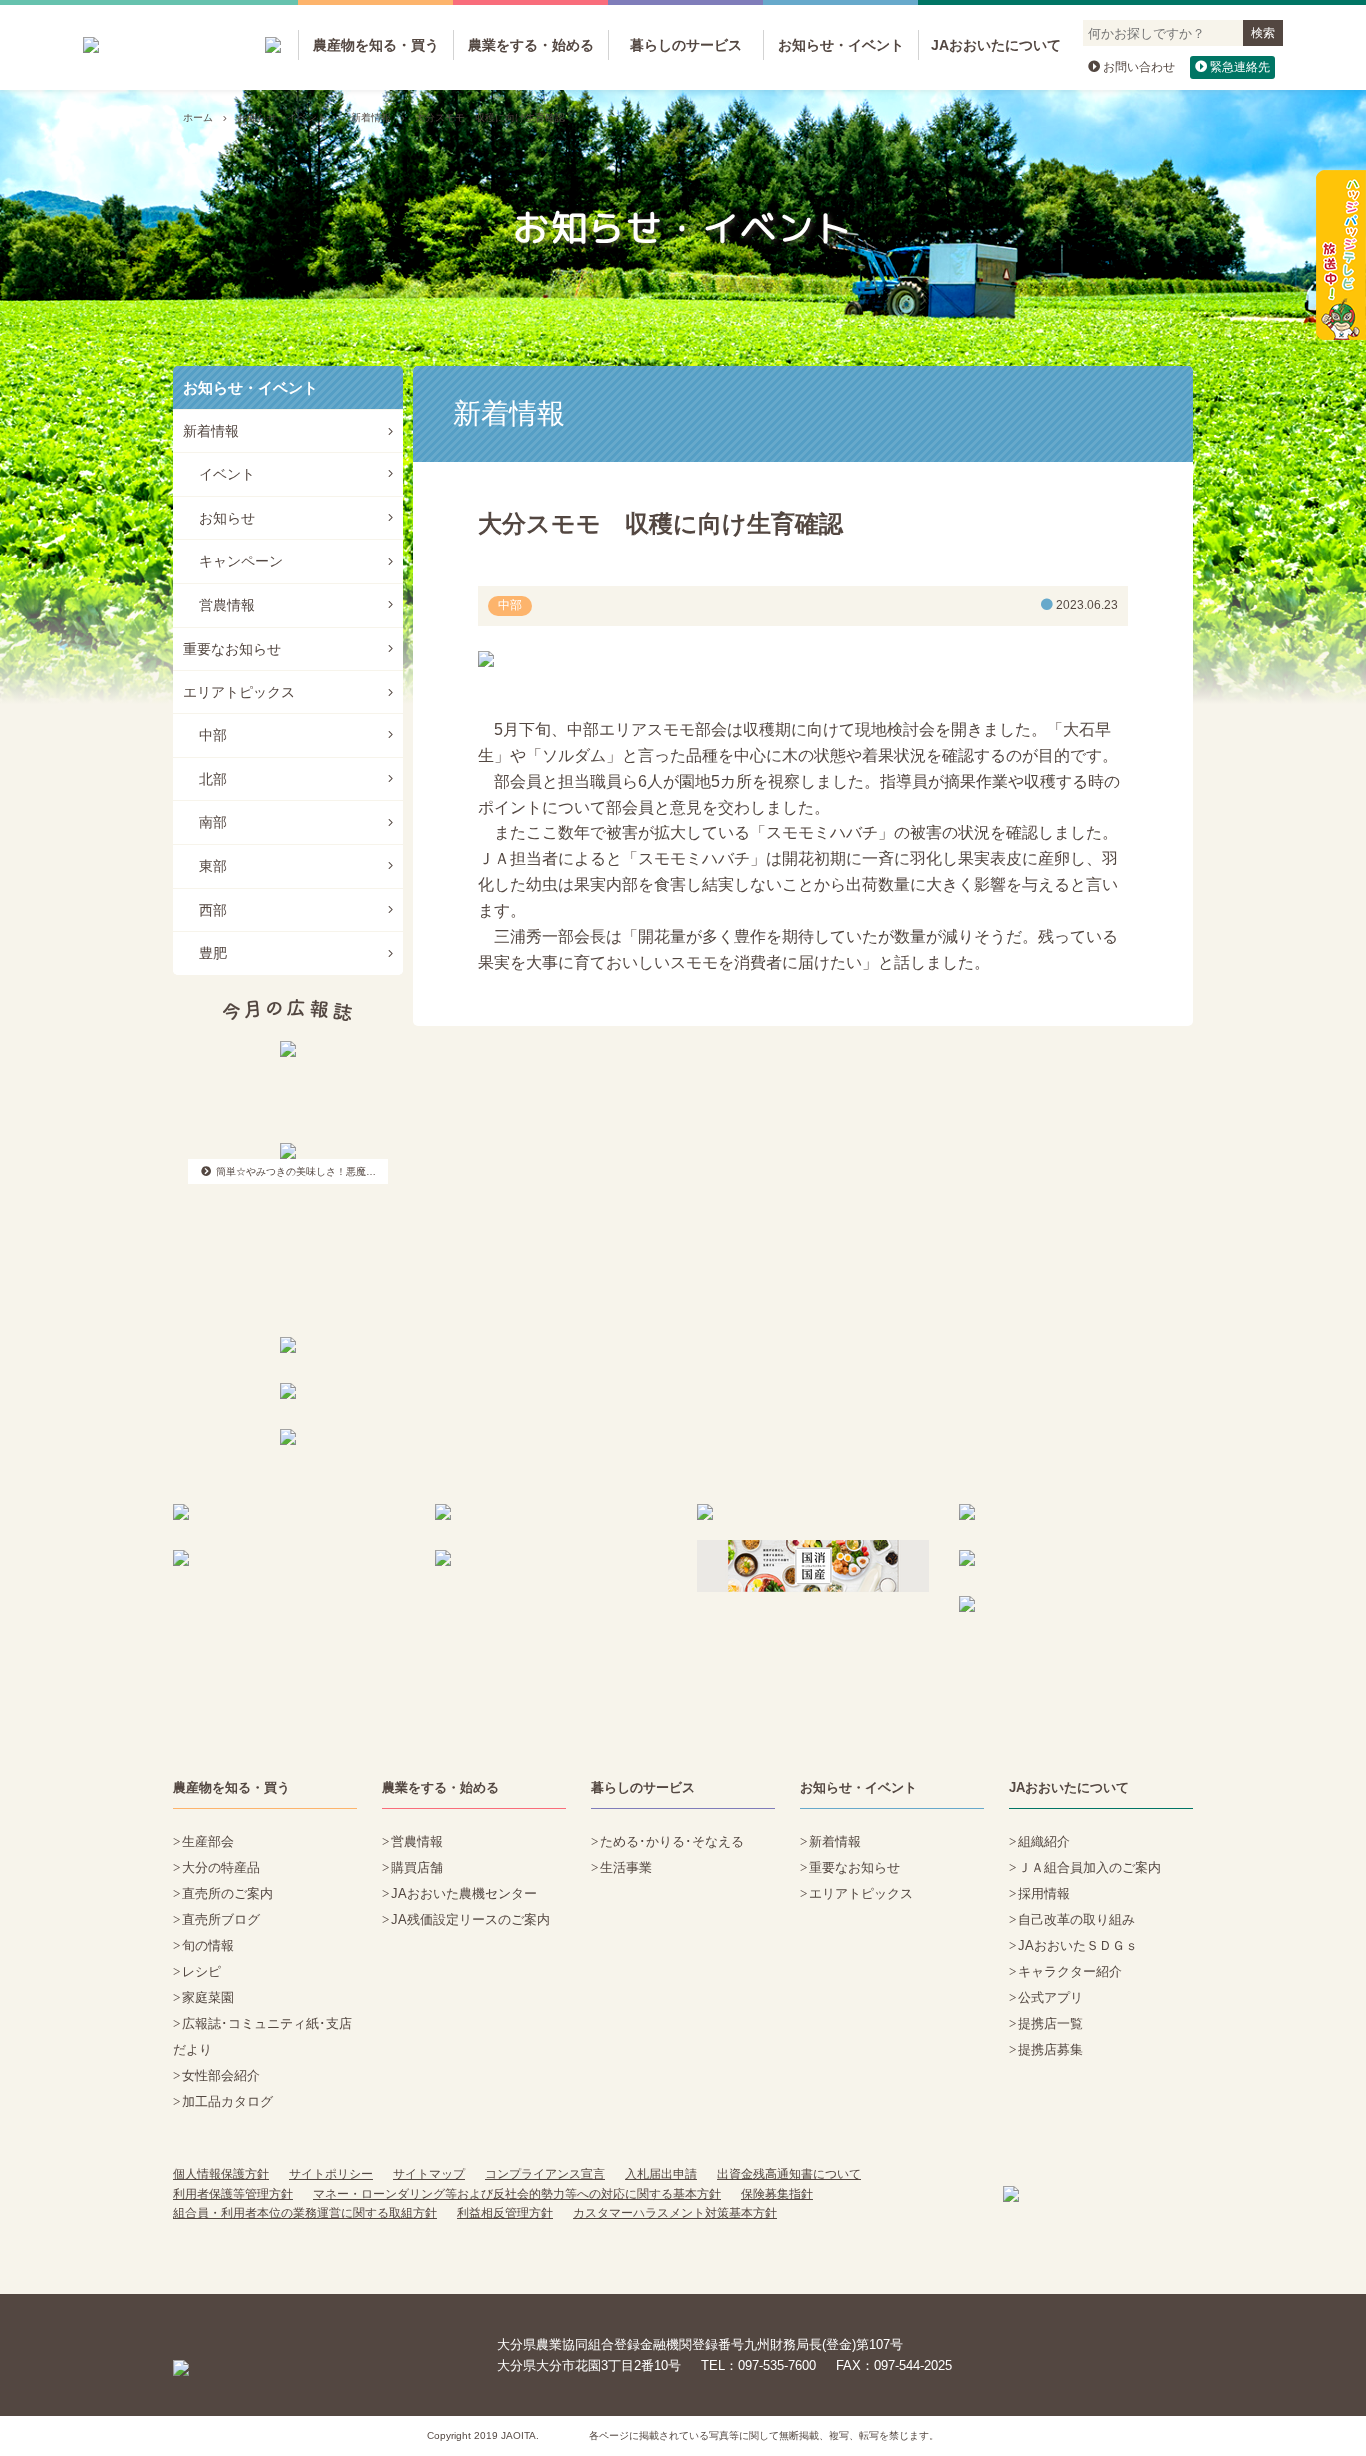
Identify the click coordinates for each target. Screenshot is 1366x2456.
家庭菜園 (208, 1997)
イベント (227, 474)
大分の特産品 (221, 1867)
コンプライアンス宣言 (545, 2174)
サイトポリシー (331, 2174)
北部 (213, 779)
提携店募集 (1050, 2049)
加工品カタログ (227, 2101)
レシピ (201, 1971)
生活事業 (626, 1867)
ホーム (198, 117)
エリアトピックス (239, 692)
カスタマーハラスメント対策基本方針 (675, 2213)
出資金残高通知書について (789, 2174)
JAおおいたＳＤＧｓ (1078, 1945)
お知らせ (227, 518)
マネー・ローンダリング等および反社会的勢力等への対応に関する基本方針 (517, 2194)
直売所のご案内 (227, 1893)
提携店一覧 (1050, 2023)
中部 (213, 735)
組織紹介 (1044, 1841)
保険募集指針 (777, 2194)
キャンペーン (241, 561)
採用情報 (1044, 1893)
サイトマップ (429, 2174)
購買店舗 (417, 1867)
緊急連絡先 (1240, 67)
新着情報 (371, 117)
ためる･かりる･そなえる (672, 1841)
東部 (213, 866)
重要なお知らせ (232, 649)
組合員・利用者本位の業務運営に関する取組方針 (305, 2213)
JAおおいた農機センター (464, 1893)
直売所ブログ (221, 1919)
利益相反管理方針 (505, 2213)
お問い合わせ (1139, 67)
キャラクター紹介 (1070, 1971)
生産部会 (208, 1841)
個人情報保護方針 (221, 2174)
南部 (213, 822)
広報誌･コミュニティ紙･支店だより (262, 2036)
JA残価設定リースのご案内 (470, 1919)
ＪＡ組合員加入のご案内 (1089, 1867)
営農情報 (227, 605)
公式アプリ (1050, 1997)
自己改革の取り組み (1076, 1919)
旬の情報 (208, 1945)
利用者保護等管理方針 (233, 2194)
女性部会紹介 (221, 2075)
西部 (213, 910)
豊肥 (213, 953)
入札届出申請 (661, 2174)
